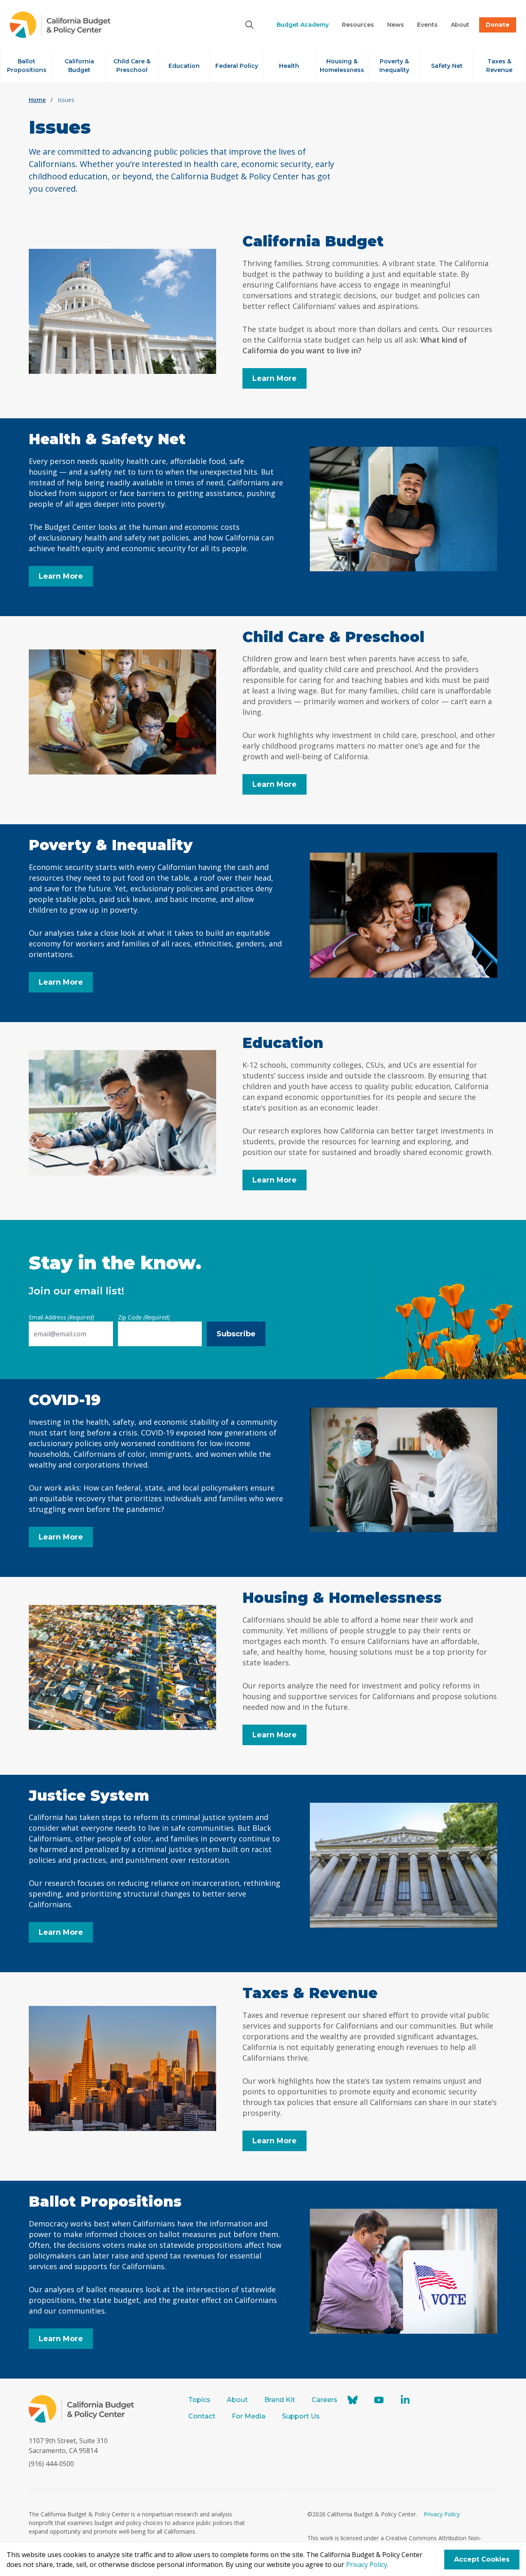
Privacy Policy (442, 2514)
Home (37, 100)
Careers (324, 2400)
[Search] (249, 25)
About (237, 2400)
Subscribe (236, 1334)
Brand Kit (280, 2400)
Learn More (275, 378)
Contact (202, 2416)
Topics (199, 2400)
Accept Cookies (482, 2559)
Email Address (61, 1317)
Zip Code (144, 1317)
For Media (249, 2416)
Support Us (302, 2416)
